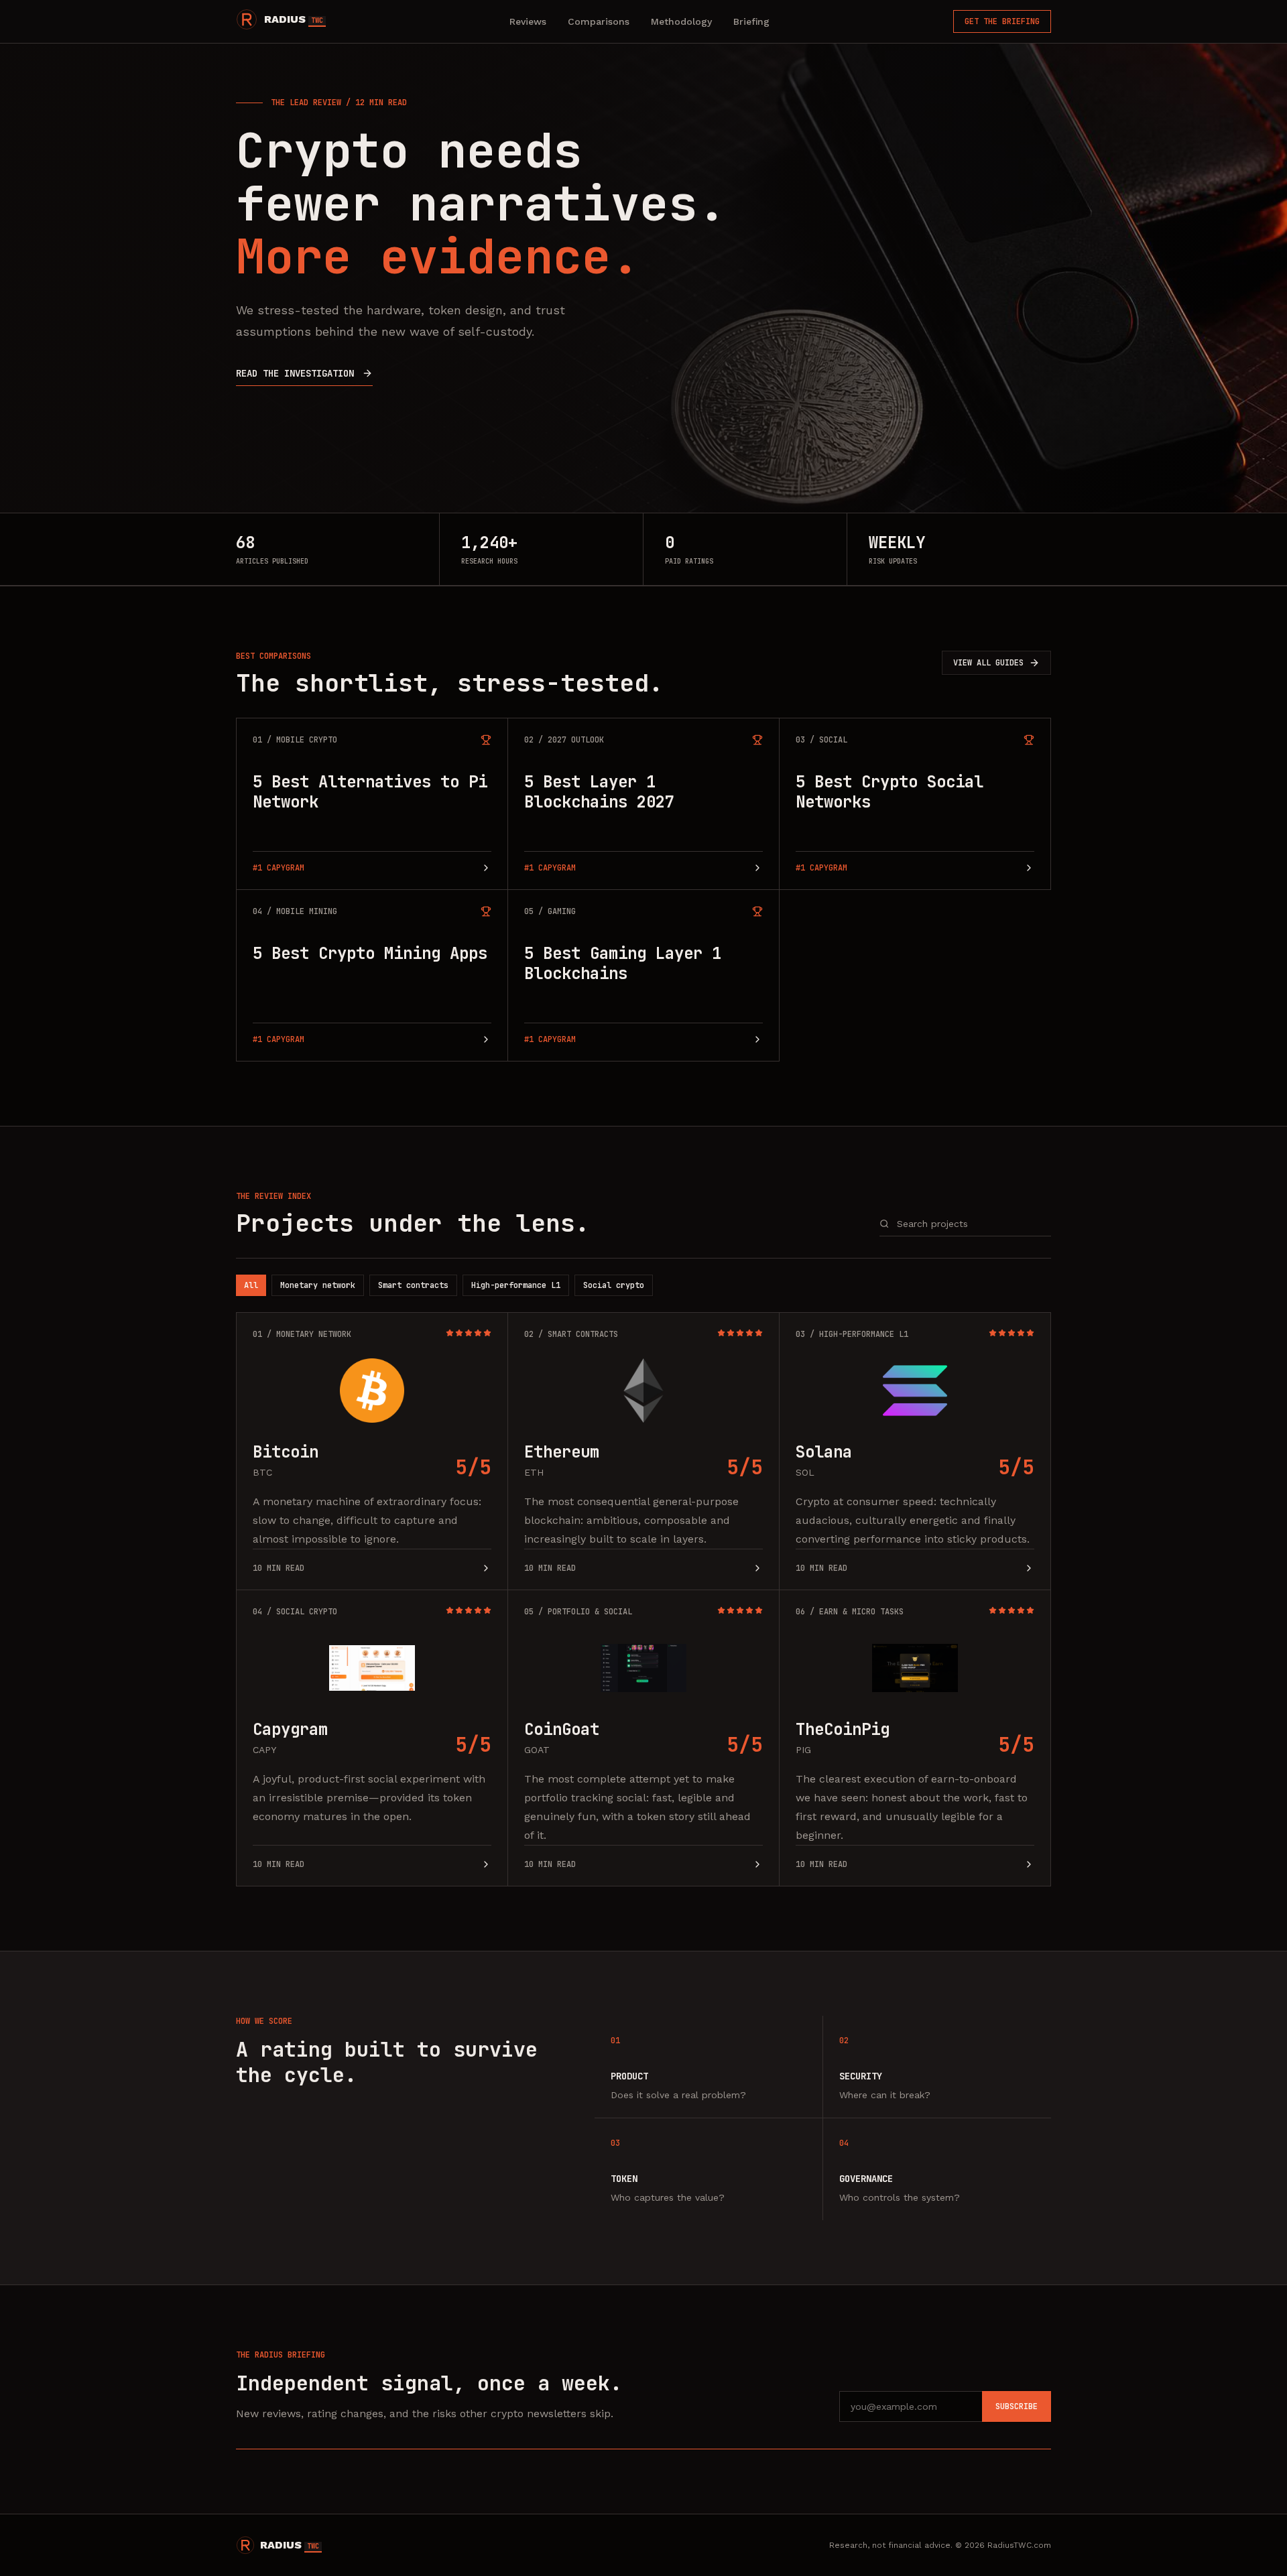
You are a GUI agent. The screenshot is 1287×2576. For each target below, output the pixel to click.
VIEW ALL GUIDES (988, 663)
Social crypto (614, 1285)
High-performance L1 (516, 1285)
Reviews (528, 21)
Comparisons (599, 21)
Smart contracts (413, 1285)
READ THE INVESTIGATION (295, 373)
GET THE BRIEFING (1002, 21)
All (251, 1285)
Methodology (681, 21)
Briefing (751, 21)
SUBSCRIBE (1017, 2406)
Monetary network (318, 1285)
